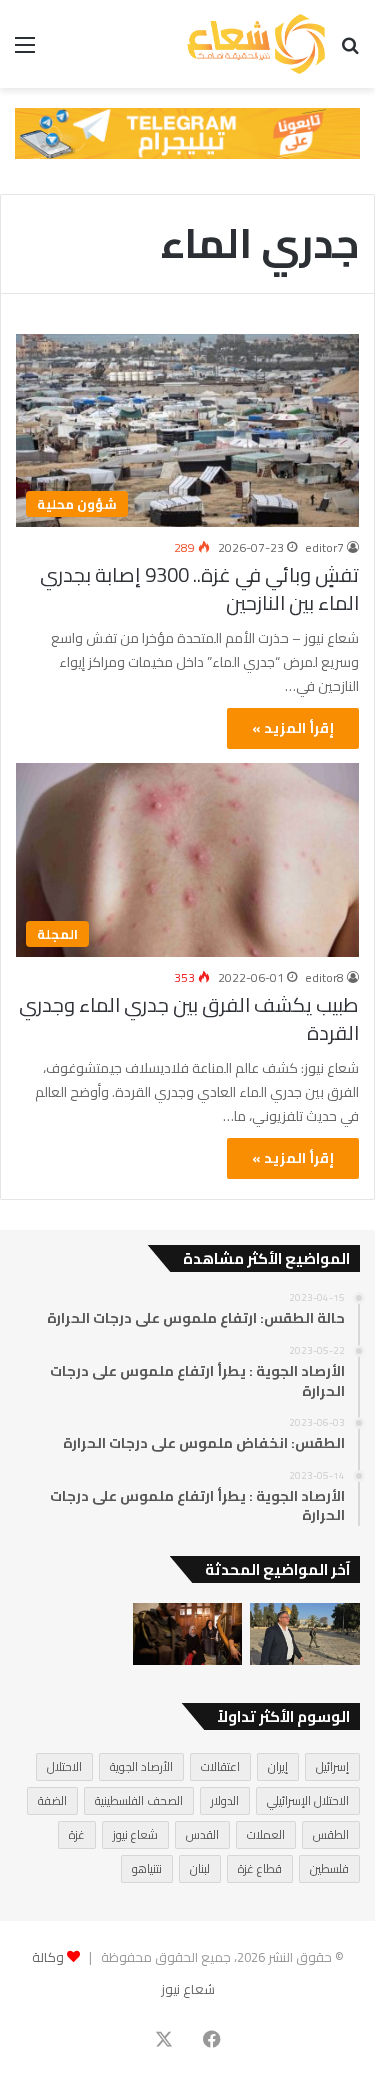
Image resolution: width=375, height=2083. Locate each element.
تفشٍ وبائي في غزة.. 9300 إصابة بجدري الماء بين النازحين (199, 588)
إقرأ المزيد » (293, 728)
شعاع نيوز (135, 1834)
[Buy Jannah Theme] (187, 132)
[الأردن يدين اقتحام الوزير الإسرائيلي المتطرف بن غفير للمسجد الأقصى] (305, 1634)
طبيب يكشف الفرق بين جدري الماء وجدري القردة (189, 1018)
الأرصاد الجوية (141, 1766)
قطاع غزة (260, 1868)
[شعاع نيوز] (256, 44)
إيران (278, 1766)
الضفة (52, 1800)
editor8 (324, 977)
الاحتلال (64, 1766)
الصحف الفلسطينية (139, 1800)
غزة (77, 1834)
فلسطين (329, 1868)
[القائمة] (25, 51)
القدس (202, 1834)
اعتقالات (220, 1766)
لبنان (200, 1868)
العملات (266, 1834)
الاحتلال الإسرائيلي (308, 1800)
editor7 (324, 547)
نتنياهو (147, 1868)
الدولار (225, 1800)
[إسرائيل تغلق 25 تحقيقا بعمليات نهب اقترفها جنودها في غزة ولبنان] (188, 1634)
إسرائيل (332, 1766)
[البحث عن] (350, 51)
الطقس (331, 1834)
